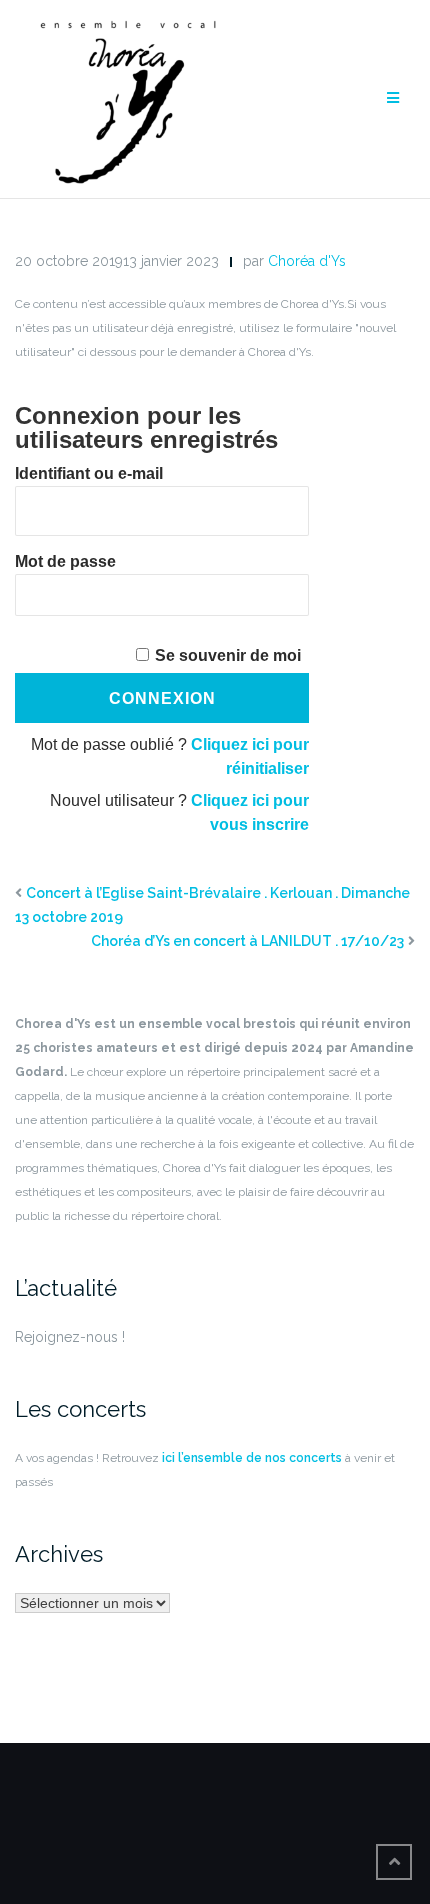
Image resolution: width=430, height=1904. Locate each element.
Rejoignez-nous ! (70, 1337)
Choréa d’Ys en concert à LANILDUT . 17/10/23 (247, 941)
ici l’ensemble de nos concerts (250, 1458)
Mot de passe (65, 561)
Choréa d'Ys (307, 261)
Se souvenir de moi (228, 655)
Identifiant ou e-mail (89, 473)
